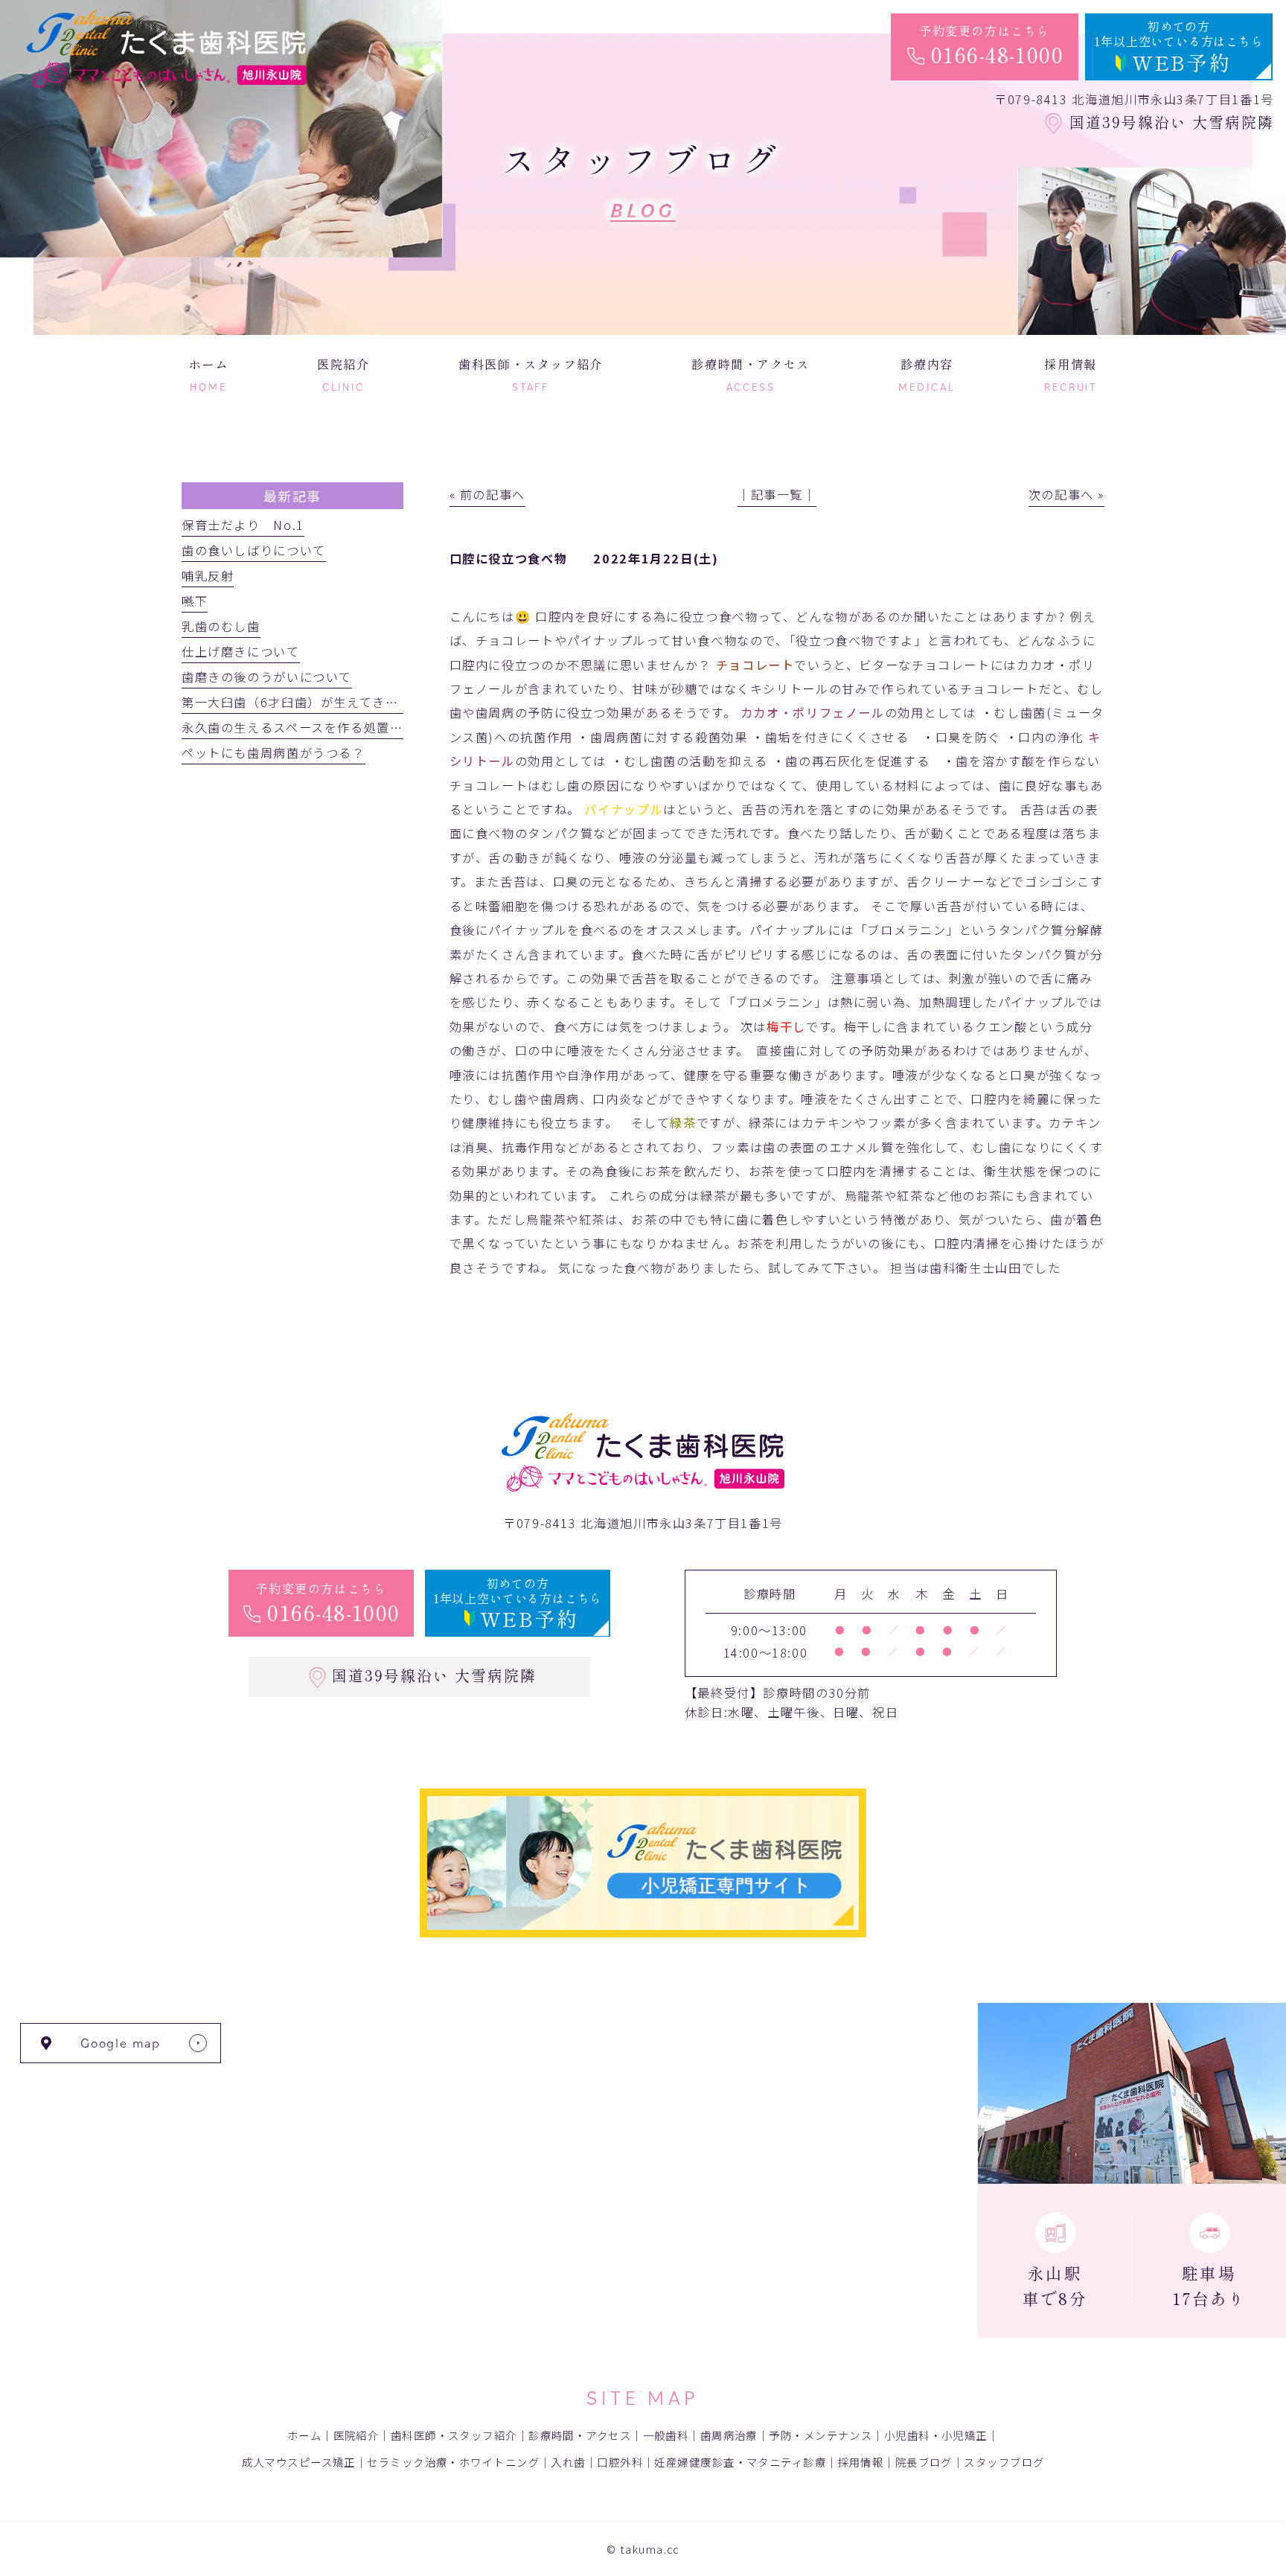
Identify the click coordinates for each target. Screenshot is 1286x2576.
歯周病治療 (729, 2435)
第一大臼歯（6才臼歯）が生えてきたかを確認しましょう (349, 702)
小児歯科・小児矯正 (936, 2435)
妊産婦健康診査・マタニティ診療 (740, 2462)
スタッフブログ (1004, 2462)
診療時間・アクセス (580, 2435)
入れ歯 (568, 2462)
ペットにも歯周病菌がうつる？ (273, 752)
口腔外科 (620, 2462)
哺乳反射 (208, 575)
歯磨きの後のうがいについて (267, 677)
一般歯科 (666, 2435)
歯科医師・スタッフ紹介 (454, 2435)
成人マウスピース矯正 (299, 2462)
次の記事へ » (1066, 494)
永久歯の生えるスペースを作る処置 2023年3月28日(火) (352, 727)
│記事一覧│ (777, 494)
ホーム (304, 2435)
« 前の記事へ (487, 494)
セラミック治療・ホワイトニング (453, 2462)
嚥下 (195, 601)
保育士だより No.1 (243, 525)
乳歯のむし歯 (221, 626)
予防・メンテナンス (820, 2435)
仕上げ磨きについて (241, 651)
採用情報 (861, 2462)
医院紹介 (356, 2435)
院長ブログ (924, 2462)
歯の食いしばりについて (254, 550)
